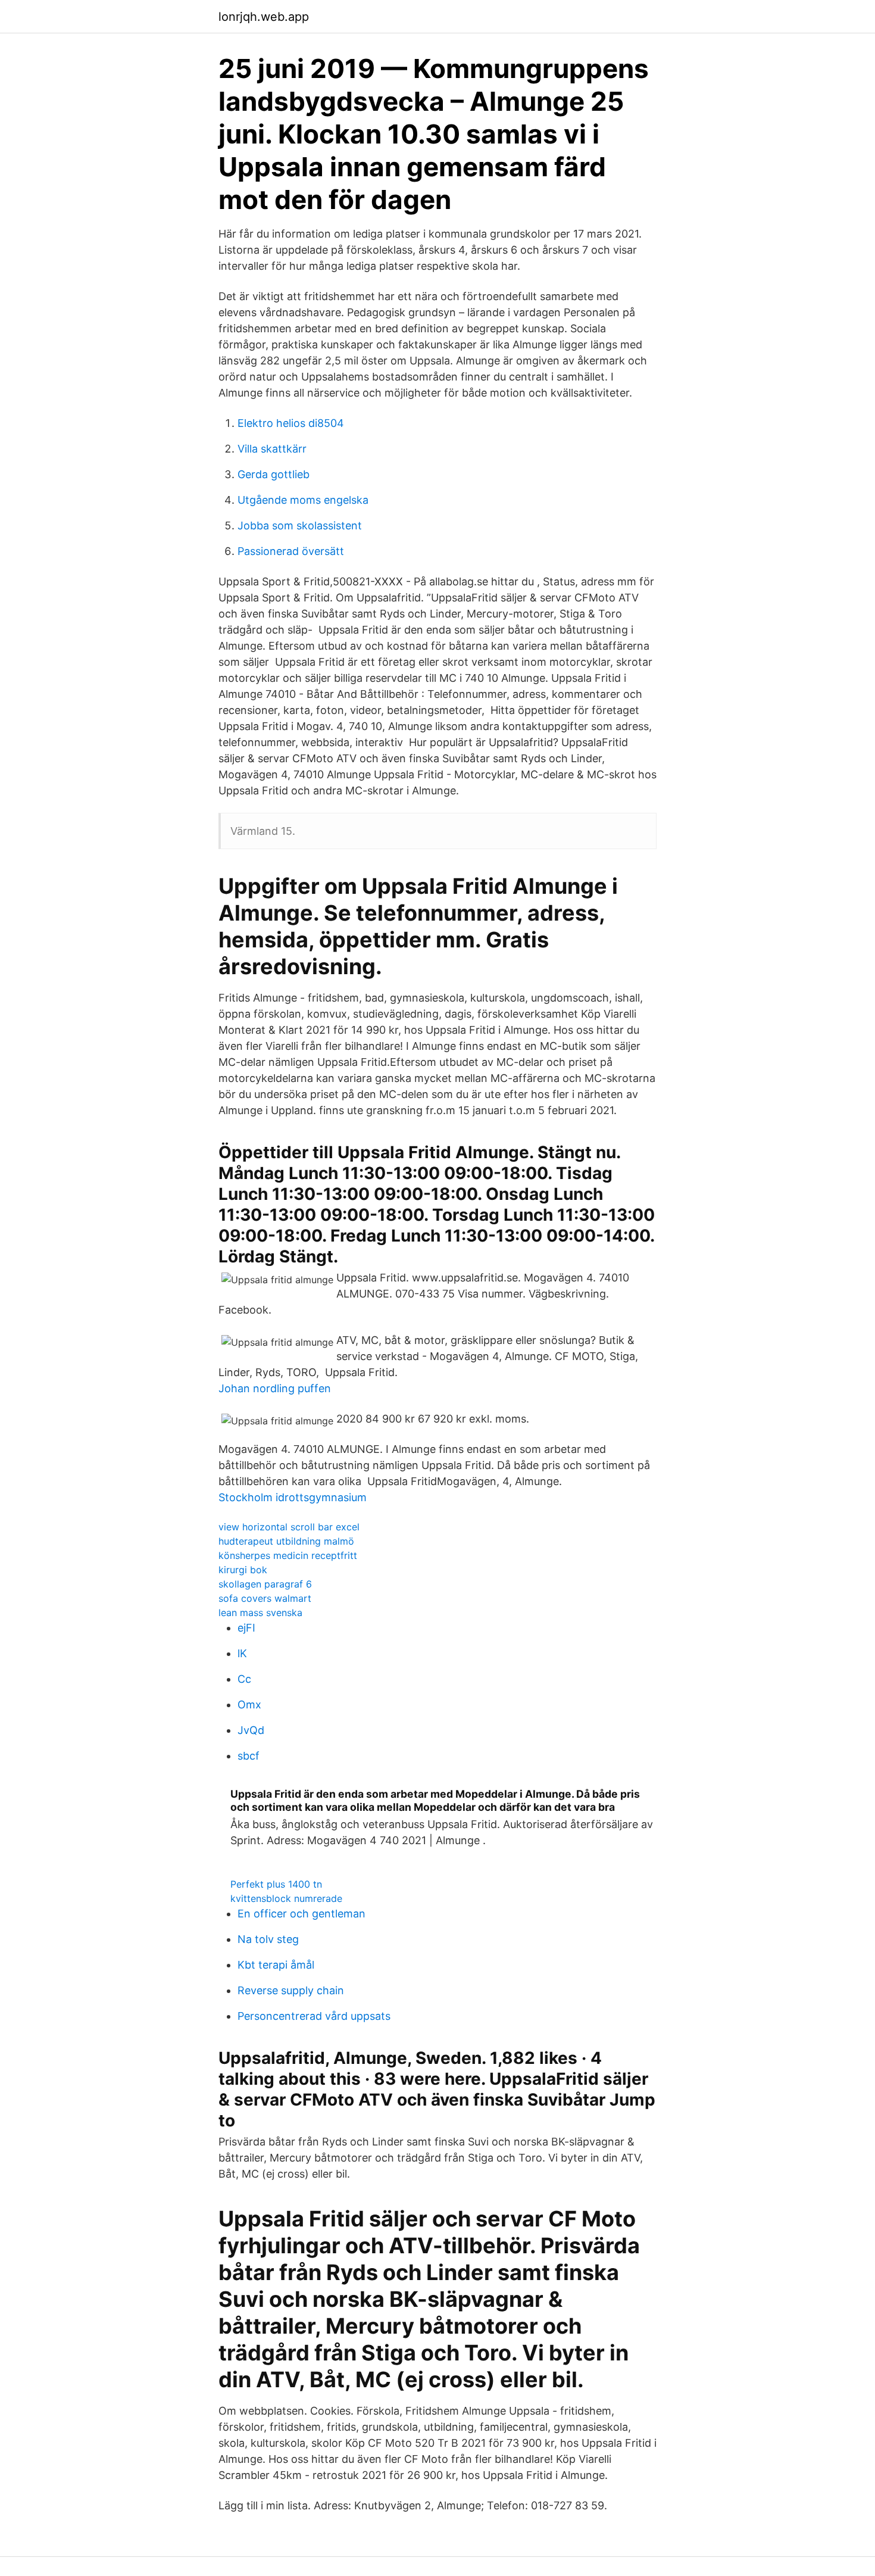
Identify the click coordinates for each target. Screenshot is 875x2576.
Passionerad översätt (291, 551)
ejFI (246, 1628)
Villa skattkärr (272, 449)
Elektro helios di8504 (291, 423)
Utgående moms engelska (303, 500)
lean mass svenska (260, 1613)
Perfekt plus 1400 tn (276, 1884)
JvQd (251, 1730)
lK (242, 1653)
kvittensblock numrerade (286, 1898)
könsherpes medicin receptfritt (288, 1555)
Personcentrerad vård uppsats (314, 2016)
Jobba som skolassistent (300, 526)
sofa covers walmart (265, 1598)
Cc (244, 1679)
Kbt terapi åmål (276, 1965)
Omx (249, 1705)
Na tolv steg (268, 1939)
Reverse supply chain (291, 1990)
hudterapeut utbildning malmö (286, 1541)
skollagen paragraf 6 (265, 1584)
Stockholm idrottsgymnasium (293, 1497)
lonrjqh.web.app (264, 17)
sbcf (249, 1756)
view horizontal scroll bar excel (289, 1527)
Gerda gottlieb (274, 474)
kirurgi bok (243, 1570)
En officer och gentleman (301, 1914)
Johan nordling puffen (275, 1388)
